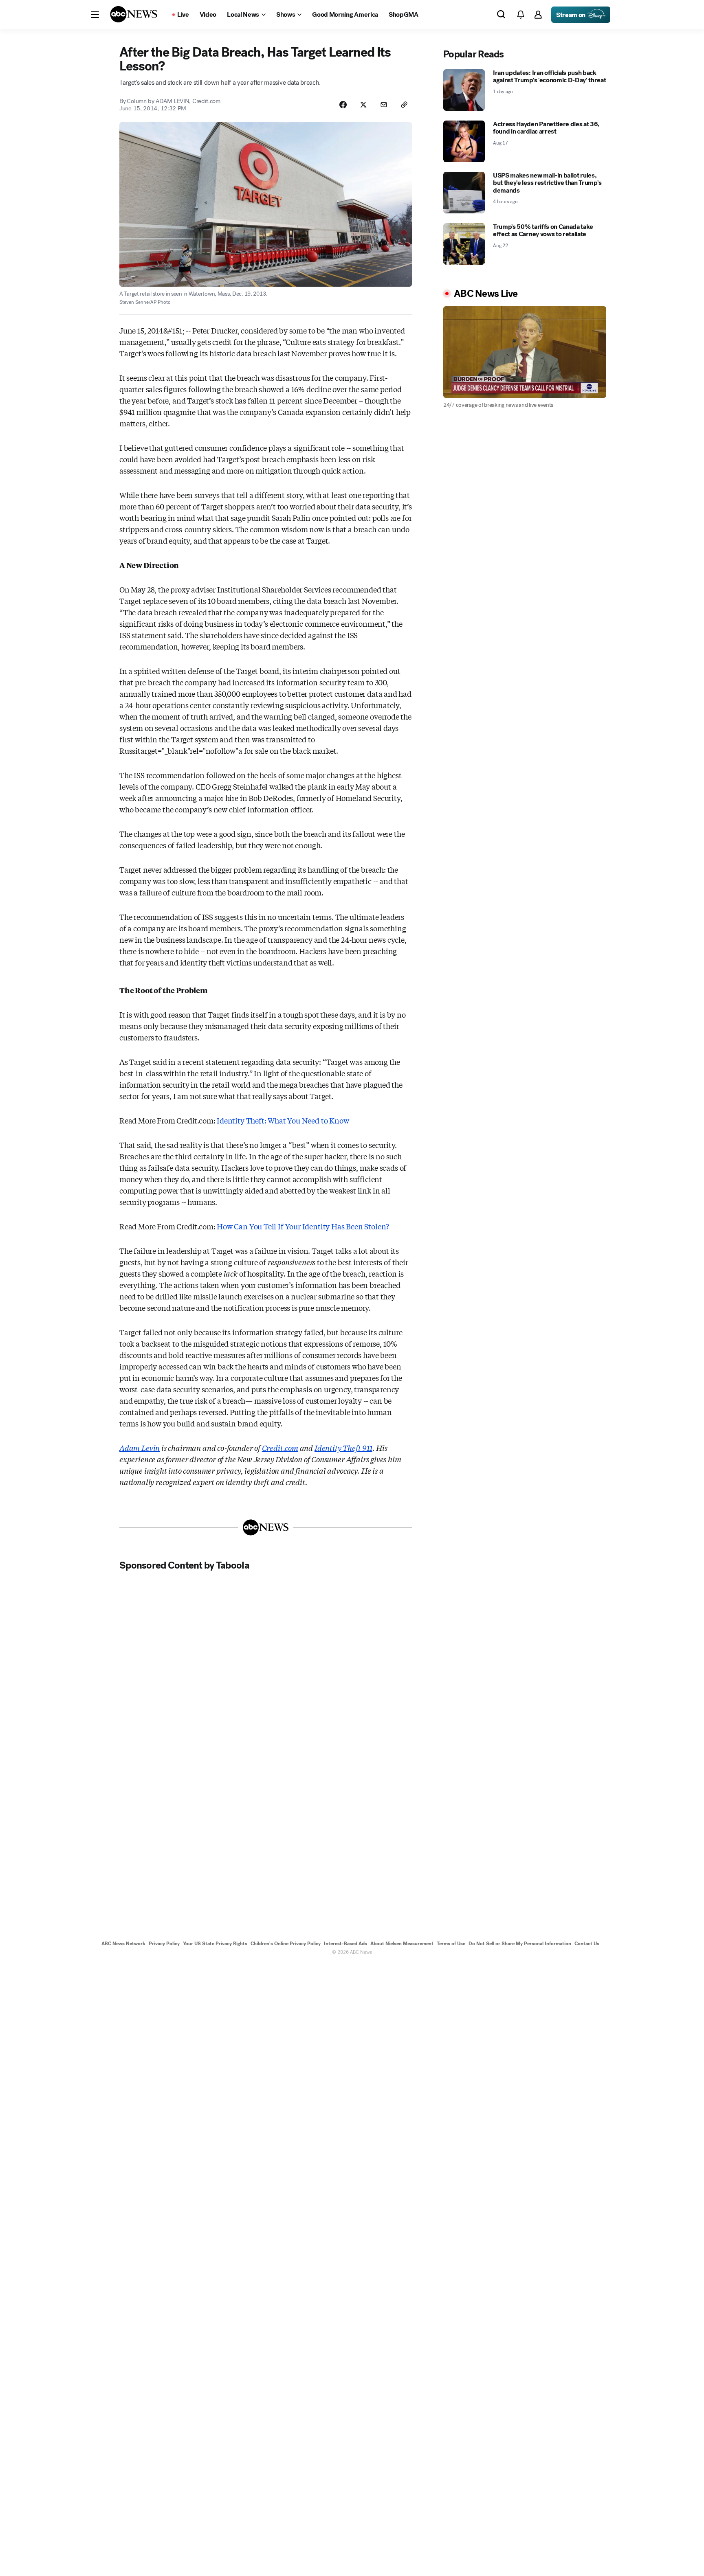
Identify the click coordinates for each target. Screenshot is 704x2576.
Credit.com (280, 1448)
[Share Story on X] (363, 105)
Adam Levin (140, 1448)
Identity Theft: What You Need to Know (283, 1120)
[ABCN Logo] (134, 14)
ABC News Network (123, 1944)
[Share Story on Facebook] (343, 105)
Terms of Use (451, 1944)
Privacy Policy (164, 1944)
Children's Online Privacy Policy (286, 1944)
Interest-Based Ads (345, 1944)
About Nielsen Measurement (402, 1944)
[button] (95, 15)
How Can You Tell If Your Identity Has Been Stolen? (303, 1226)
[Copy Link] (404, 105)
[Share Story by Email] (384, 105)
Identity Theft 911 (343, 1448)
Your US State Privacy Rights (215, 1944)
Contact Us (587, 1944)
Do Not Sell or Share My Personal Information (520, 1944)
